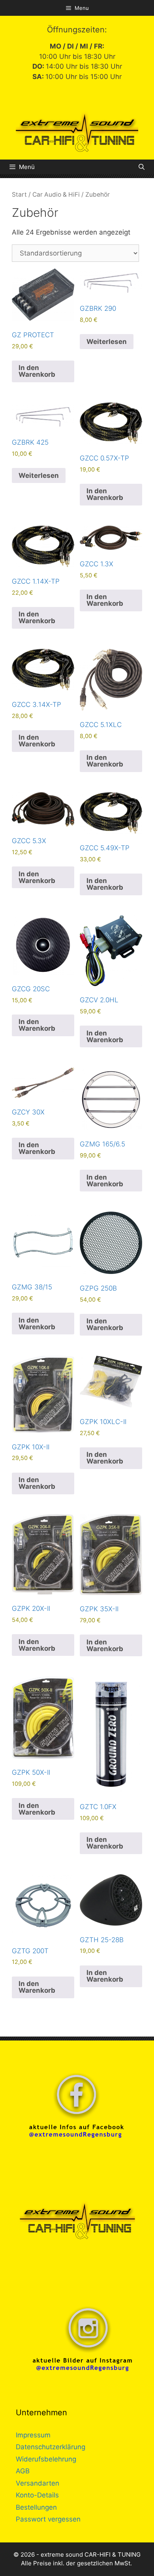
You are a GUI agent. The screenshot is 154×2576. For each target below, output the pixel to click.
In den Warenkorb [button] (37, 371)
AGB (23, 2471)
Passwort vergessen (48, 2519)
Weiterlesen (107, 342)
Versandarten (38, 2483)
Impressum (33, 2435)
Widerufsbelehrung (46, 2459)
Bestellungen (36, 2507)
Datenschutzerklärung (51, 2447)
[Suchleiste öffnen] (142, 167)
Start (19, 194)
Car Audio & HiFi (56, 194)
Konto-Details (37, 2495)
